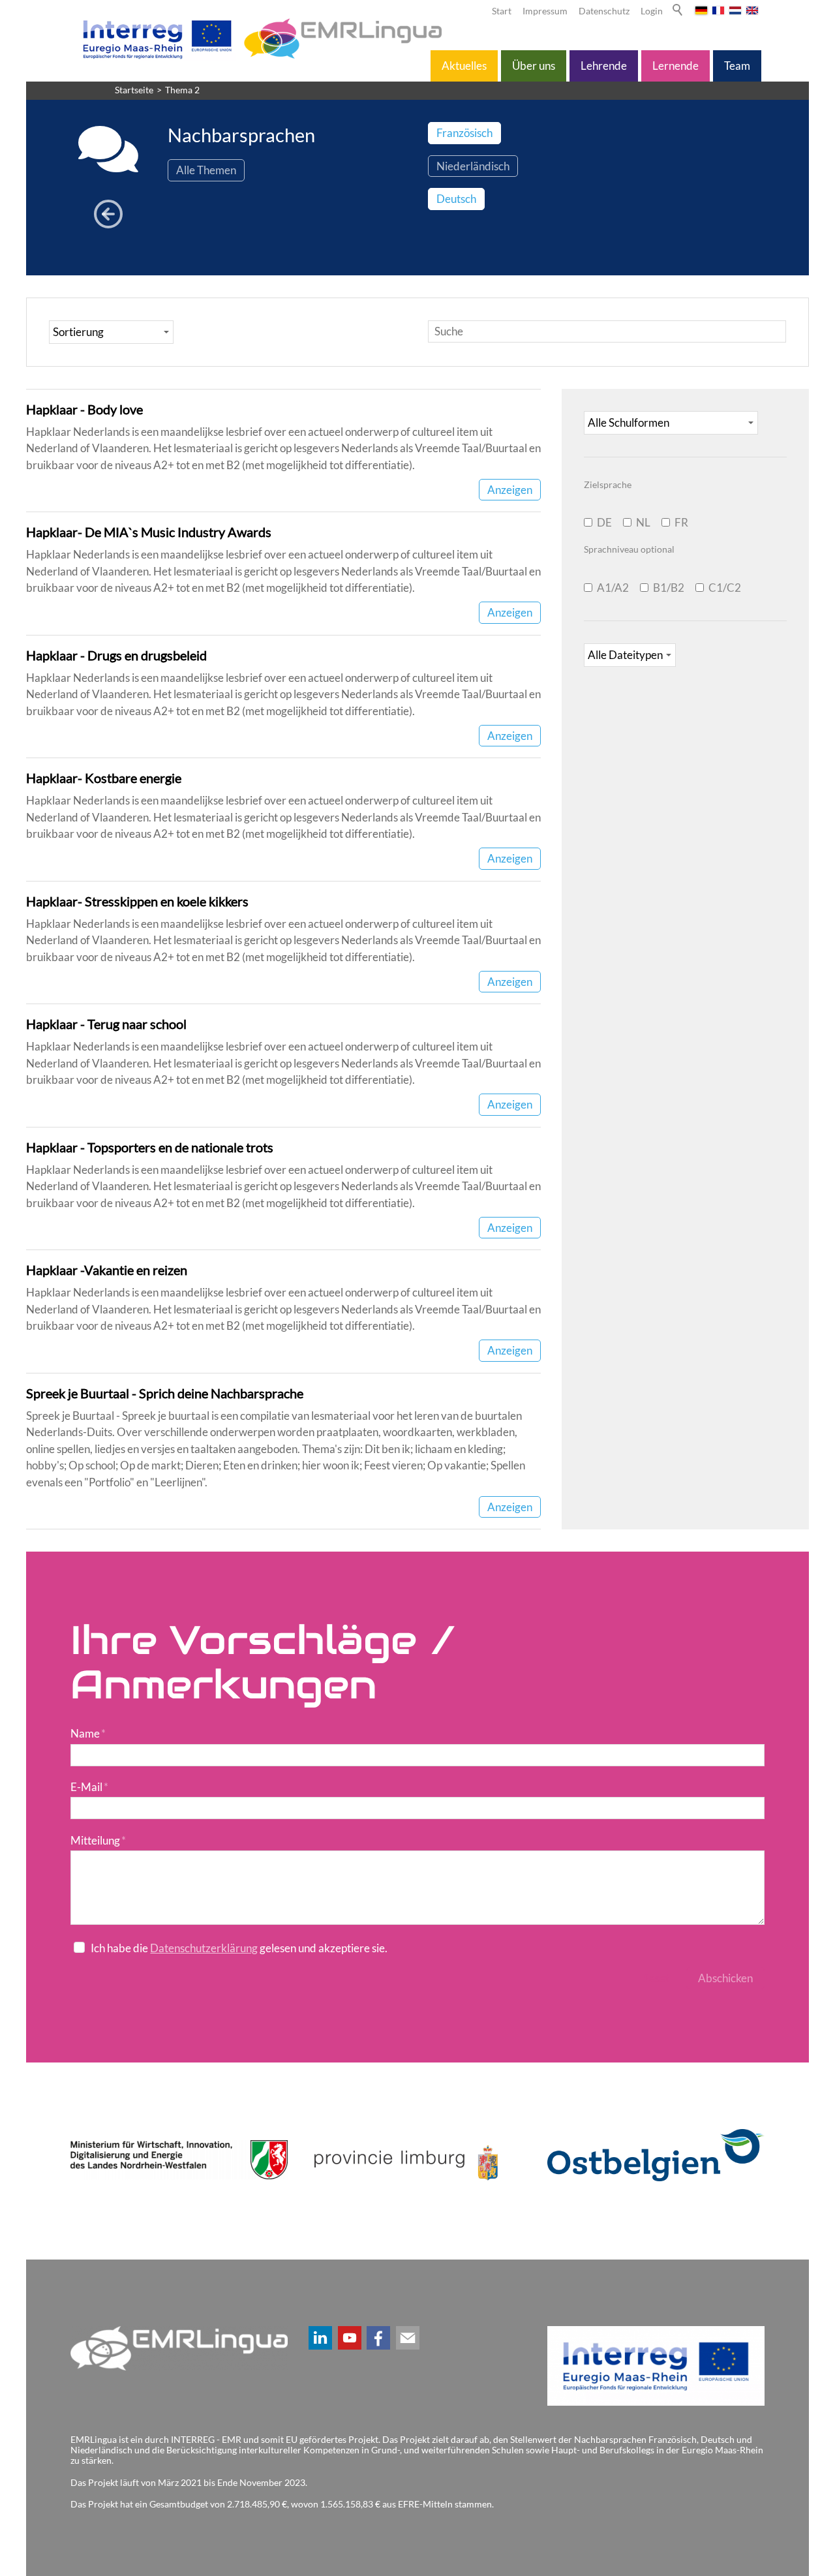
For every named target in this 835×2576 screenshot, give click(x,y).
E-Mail (89, 1787)
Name (88, 1733)
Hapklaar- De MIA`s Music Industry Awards (149, 532)
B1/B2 (669, 588)
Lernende (676, 66)
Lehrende (604, 66)
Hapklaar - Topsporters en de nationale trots (150, 1147)
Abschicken (725, 1978)
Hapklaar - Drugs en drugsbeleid (116, 655)
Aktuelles (464, 66)
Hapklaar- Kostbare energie (104, 778)
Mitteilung (98, 1840)
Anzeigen (510, 490)
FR (681, 522)
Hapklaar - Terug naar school (106, 1024)
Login (652, 11)
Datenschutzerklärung (204, 1948)
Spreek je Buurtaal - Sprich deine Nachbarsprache (165, 1393)
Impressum (545, 11)
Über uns (534, 66)
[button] (320, 2338)
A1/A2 (613, 588)
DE (604, 522)
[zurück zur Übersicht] (108, 215)
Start (502, 11)
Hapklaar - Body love (84, 409)
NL (643, 522)
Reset (656, 1978)
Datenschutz (604, 11)
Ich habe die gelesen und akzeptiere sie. (239, 1948)
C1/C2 (725, 588)
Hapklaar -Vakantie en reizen (107, 1270)
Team (737, 66)
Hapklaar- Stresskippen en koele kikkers (137, 901)
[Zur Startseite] (260, 38)
